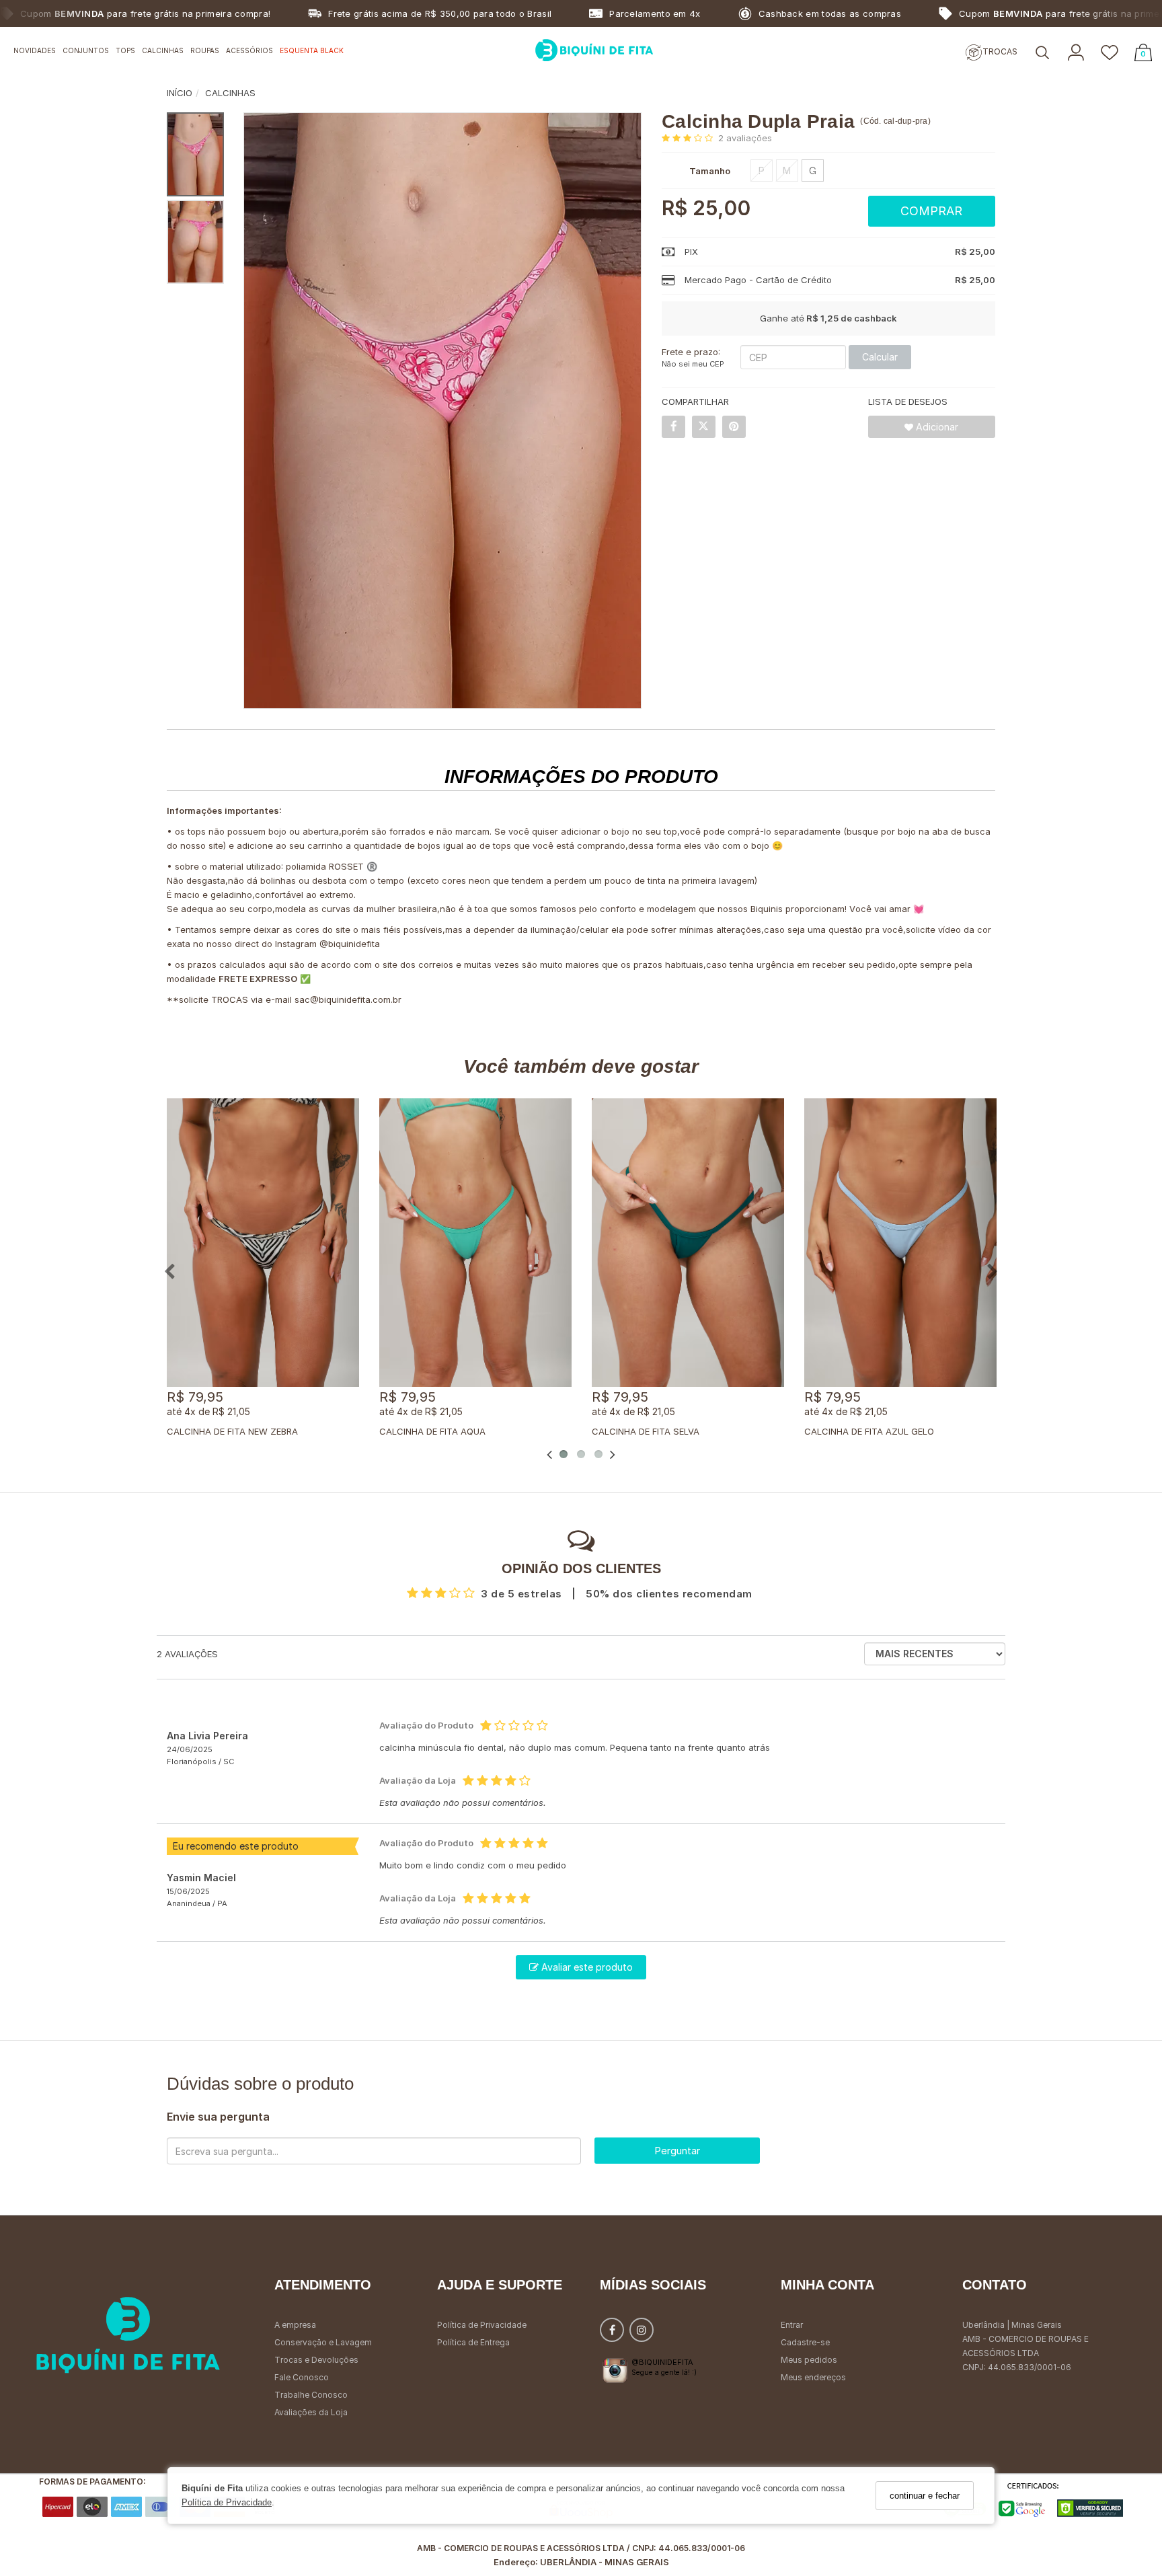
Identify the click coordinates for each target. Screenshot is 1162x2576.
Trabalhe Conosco (311, 2395)
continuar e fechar (925, 2496)
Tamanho (710, 171)
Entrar (792, 2325)
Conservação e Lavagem (323, 2342)
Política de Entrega (473, 2342)
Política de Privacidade (227, 2503)
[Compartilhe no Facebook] (673, 427)
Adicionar (936, 427)
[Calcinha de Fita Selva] (688, 1243)
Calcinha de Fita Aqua (432, 1431)
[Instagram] (642, 2333)
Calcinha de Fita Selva (646, 1431)
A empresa (295, 2325)
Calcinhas (163, 50)
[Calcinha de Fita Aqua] (475, 1243)
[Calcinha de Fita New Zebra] (263, 1243)
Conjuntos (86, 50)
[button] (1042, 53)
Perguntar (677, 2151)
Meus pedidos (809, 2360)
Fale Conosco (302, 2377)
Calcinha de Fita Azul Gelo (869, 1431)
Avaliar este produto (586, 1967)
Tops (125, 50)
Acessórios (249, 50)
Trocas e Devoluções (316, 2360)
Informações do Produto (581, 776)
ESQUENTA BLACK (312, 50)
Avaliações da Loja (311, 2412)
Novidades (35, 50)
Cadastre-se (805, 2342)
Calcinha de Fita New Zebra (232, 1431)
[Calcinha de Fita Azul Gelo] (900, 1243)
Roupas (205, 50)
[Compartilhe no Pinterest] (734, 427)
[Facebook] (612, 2333)
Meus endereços (813, 2377)
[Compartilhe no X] (704, 427)
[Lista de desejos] (1110, 53)
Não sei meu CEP (693, 364)
